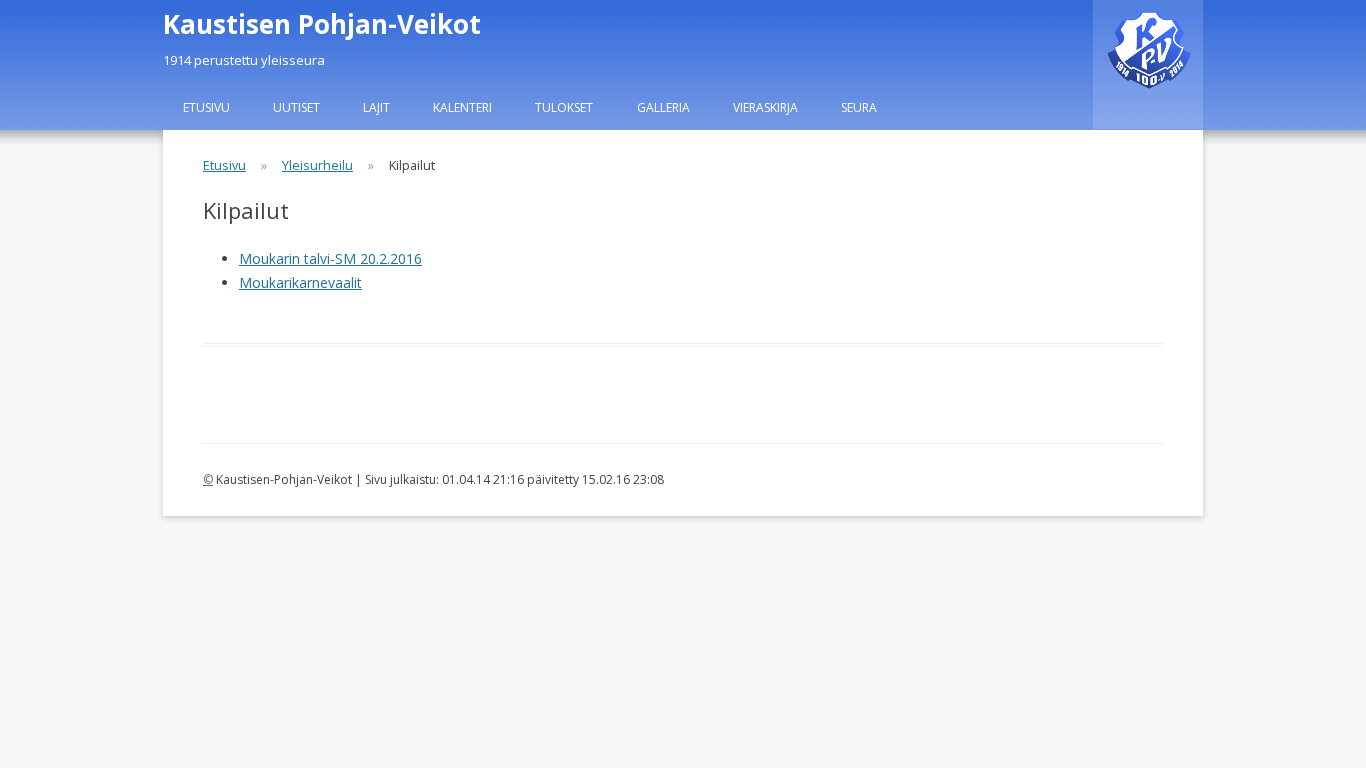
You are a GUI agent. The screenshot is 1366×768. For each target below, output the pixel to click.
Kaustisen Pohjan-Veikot (322, 24)
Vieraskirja (765, 107)
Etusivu (206, 107)
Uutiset (296, 107)
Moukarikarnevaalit (300, 282)
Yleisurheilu (317, 165)
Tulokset (564, 107)
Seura (859, 107)
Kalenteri (462, 107)
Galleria (663, 107)
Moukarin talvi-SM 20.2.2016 (330, 258)
